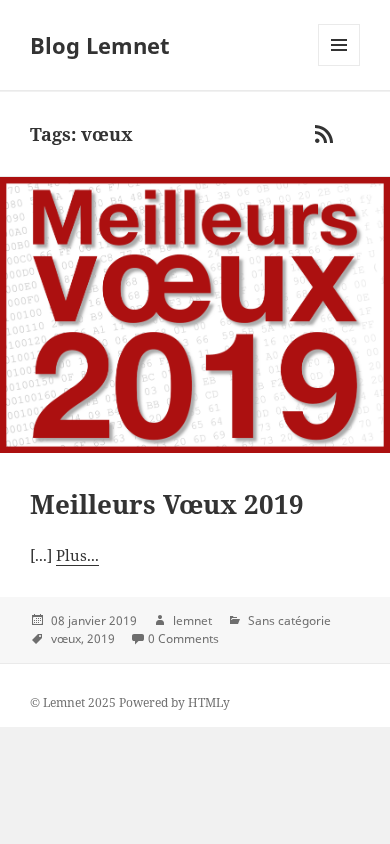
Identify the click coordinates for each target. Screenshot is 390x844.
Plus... (77, 555)
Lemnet (64, 702)
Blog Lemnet (100, 45)
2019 (101, 638)
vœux (66, 638)
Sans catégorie (289, 620)
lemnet (192, 620)
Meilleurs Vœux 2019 (167, 504)
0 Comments (183, 638)
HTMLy (209, 702)
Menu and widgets (339, 65)
